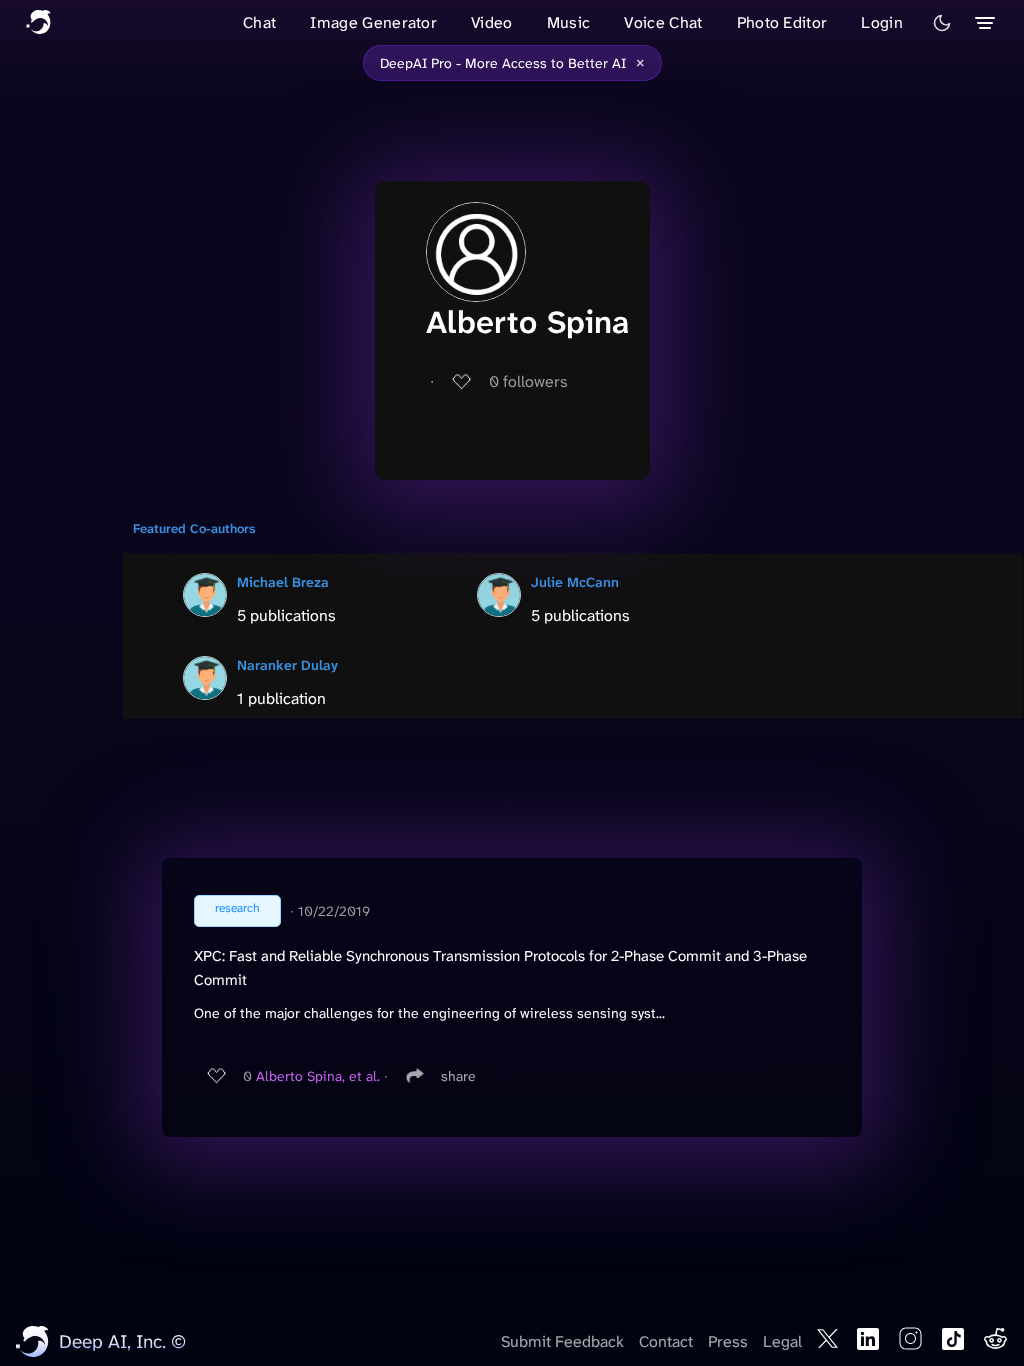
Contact (666, 1341)
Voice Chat (663, 22)
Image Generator (373, 22)
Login (882, 22)
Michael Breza (283, 582)
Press (728, 1341)
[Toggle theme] (942, 23)
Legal (782, 1341)
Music (569, 22)
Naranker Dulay (287, 665)
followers (528, 381)
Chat (259, 22)
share (458, 1076)
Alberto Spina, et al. (318, 1076)
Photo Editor (782, 22)
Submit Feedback (562, 1341)
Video (492, 22)
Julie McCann (575, 582)
